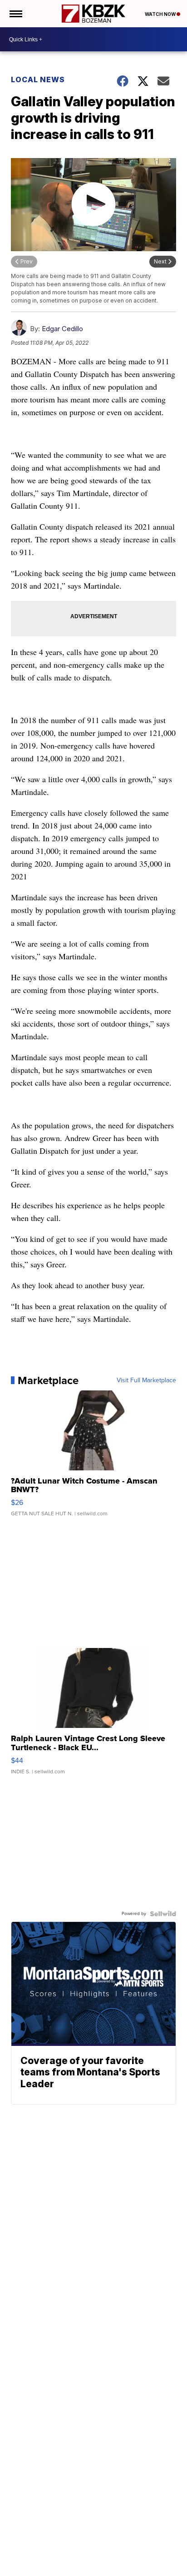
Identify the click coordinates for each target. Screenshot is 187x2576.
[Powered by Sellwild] (163, 1914)
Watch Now (161, 14)
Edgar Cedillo (62, 329)
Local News (38, 79)
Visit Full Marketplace (146, 1380)
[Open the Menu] (15, 14)
